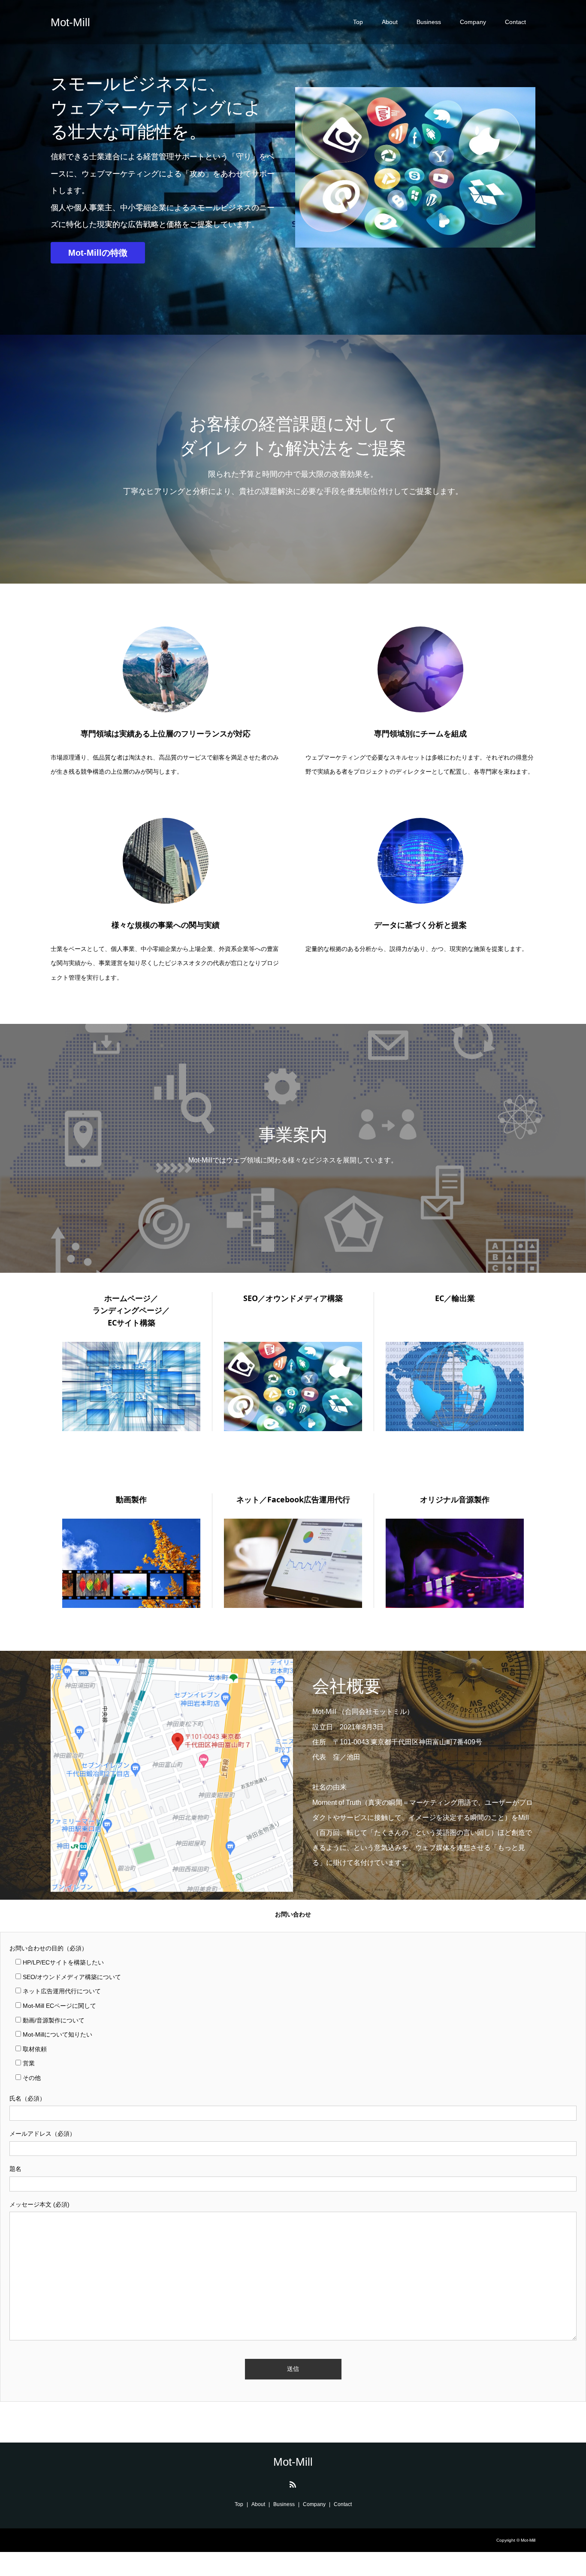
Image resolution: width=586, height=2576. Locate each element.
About (390, 22)
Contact (515, 22)
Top (358, 22)
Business (429, 22)
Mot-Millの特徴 (98, 253)
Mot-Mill (70, 22)
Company (473, 22)
